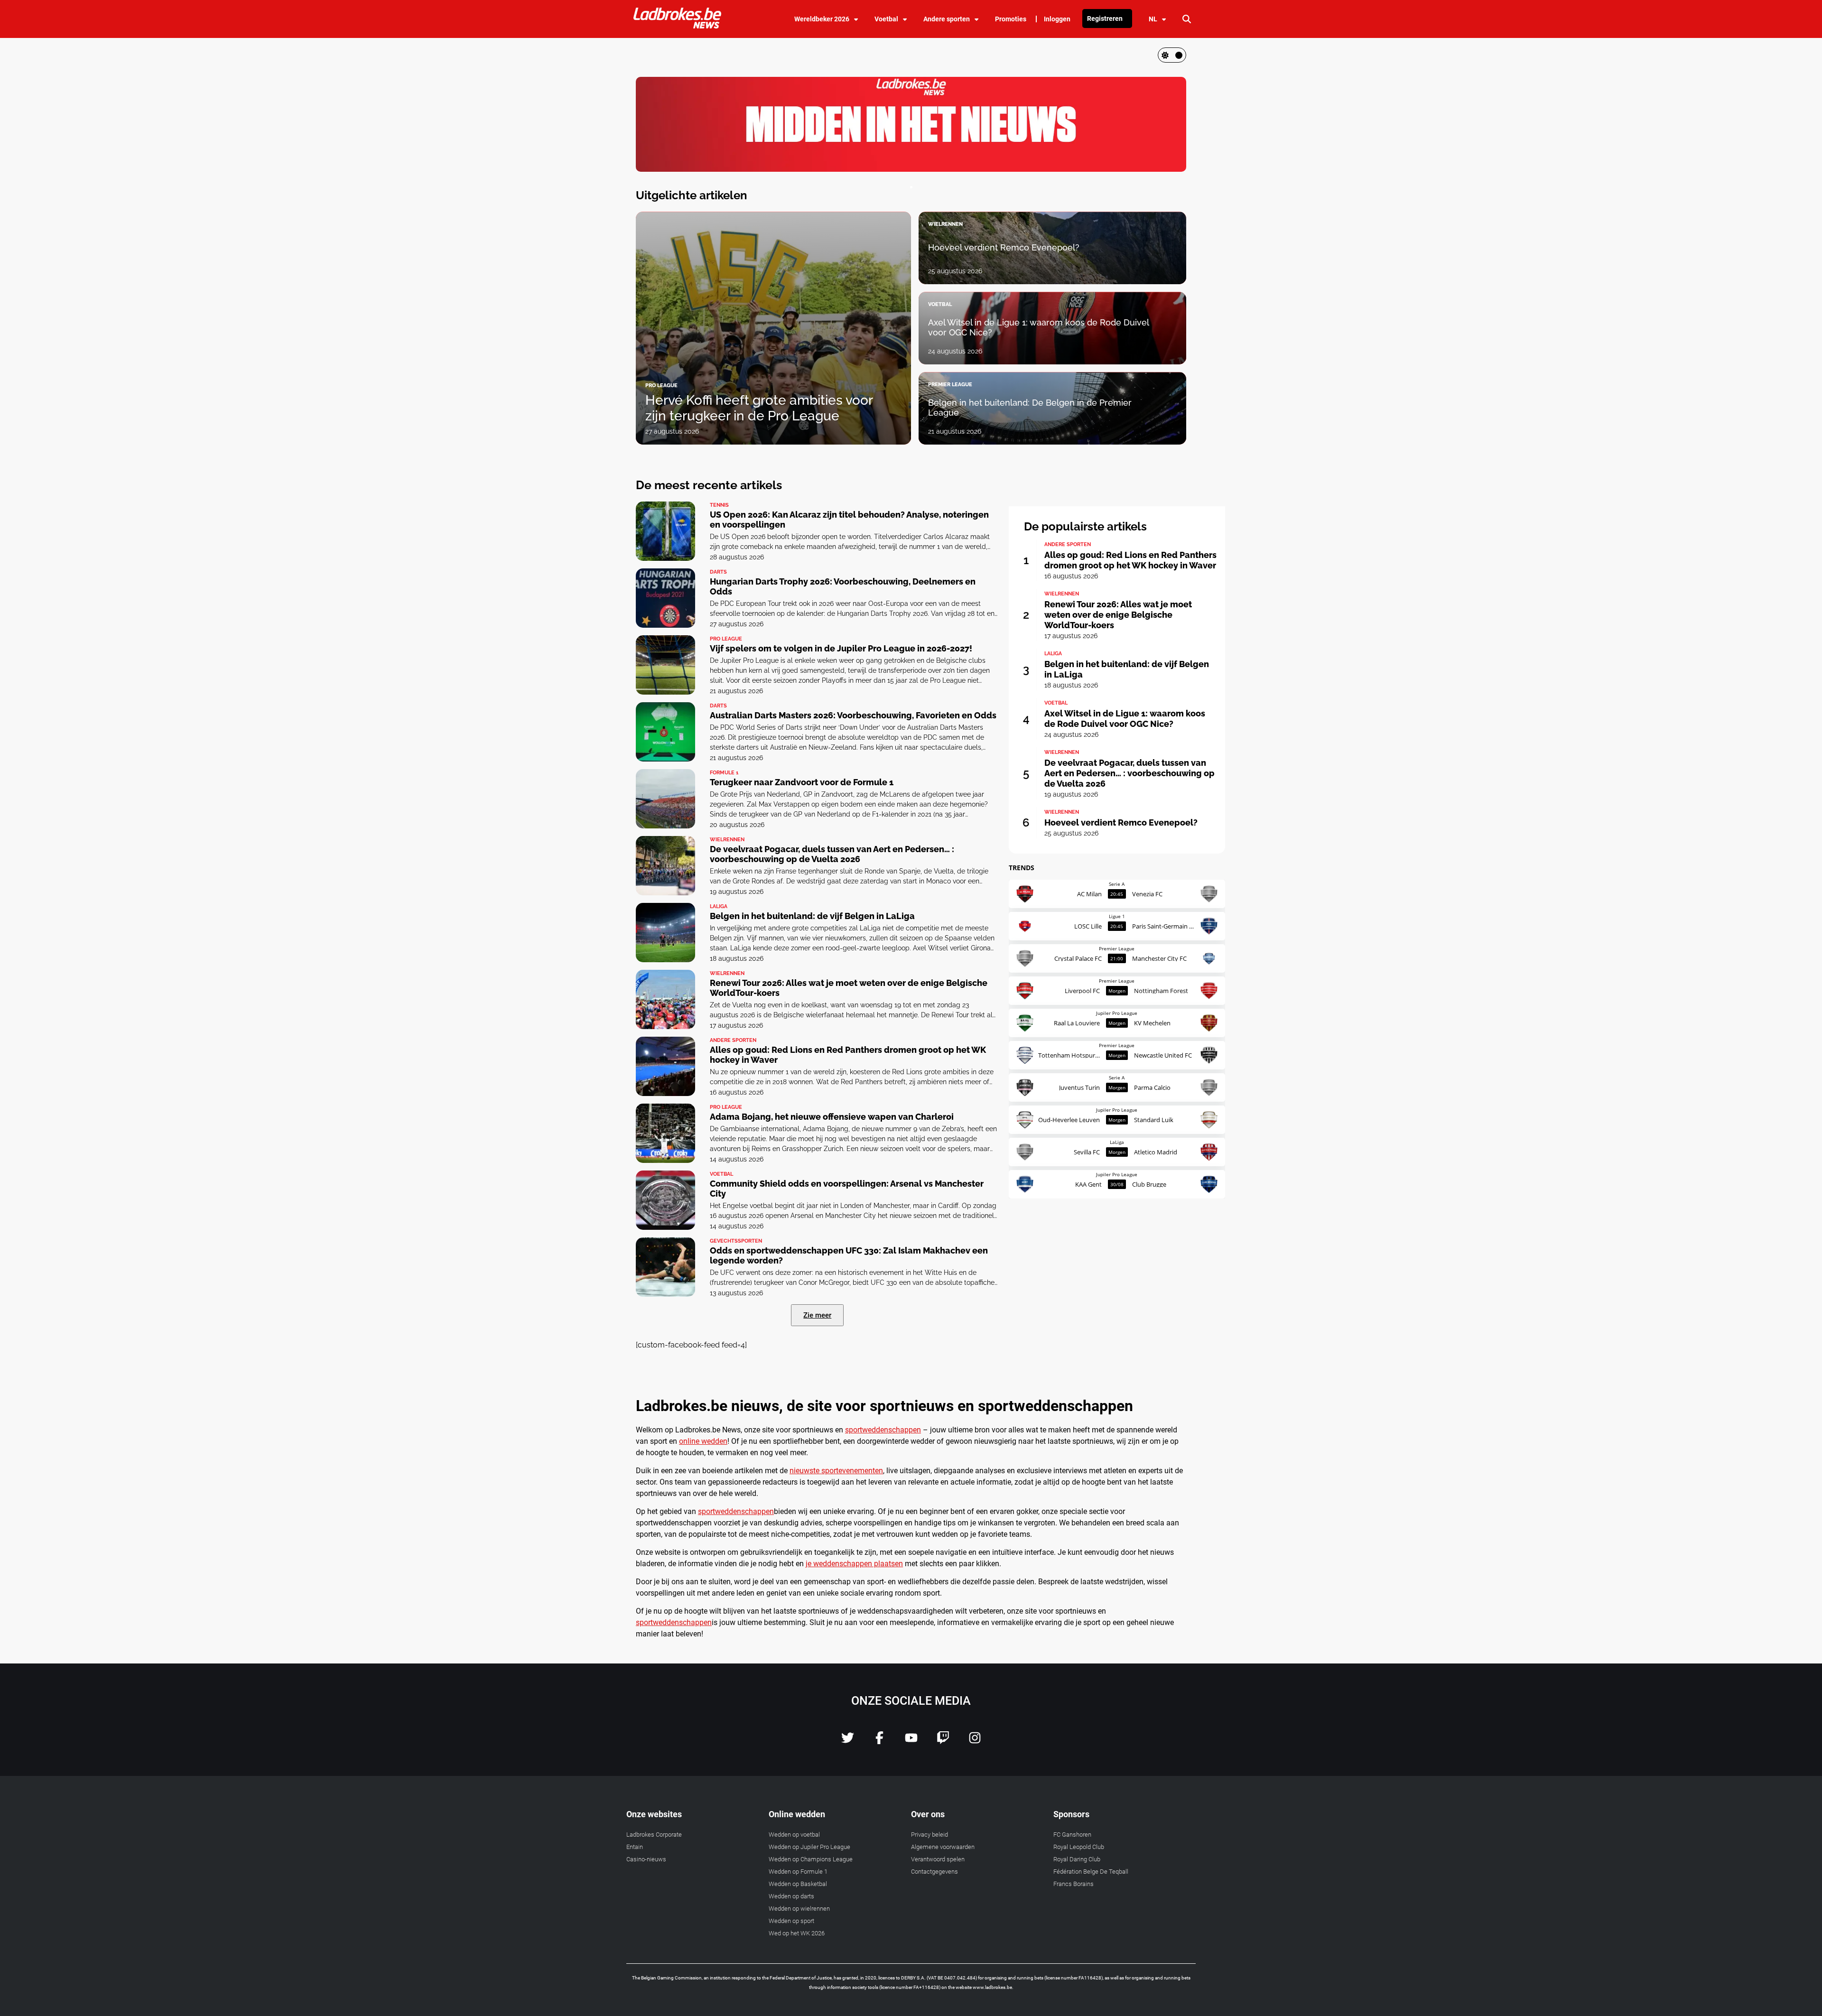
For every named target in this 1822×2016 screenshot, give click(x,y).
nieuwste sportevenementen (836, 1471)
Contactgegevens (934, 1872)
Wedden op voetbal (794, 1835)
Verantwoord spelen (938, 1859)
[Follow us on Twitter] (848, 1742)
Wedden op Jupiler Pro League (809, 1847)
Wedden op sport (791, 1921)
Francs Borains (1074, 1884)
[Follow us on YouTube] (911, 1742)
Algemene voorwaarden (943, 1847)
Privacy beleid (930, 1835)
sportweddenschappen (883, 1430)
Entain (635, 1847)
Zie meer (817, 1315)
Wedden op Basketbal (798, 1884)
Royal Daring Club (1077, 1859)
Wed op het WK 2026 (797, 1933)
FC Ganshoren (1072, 1835)
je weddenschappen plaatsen (854, 1564)
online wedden (703, 1441)
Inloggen (1057, 19)
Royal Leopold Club (1079, 1847)
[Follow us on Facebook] (879, 1742)
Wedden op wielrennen (799, 1909)
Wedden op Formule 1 (798, 1872)
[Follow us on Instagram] (975, 1742)
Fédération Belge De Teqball (1091, 1872)
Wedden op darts (791, 1896)
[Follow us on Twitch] (943, 1742)
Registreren (1105, 19)
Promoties (1011, 19)
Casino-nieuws (646, 1859)
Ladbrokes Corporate (654, 1835)
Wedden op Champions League (811, 1859)
